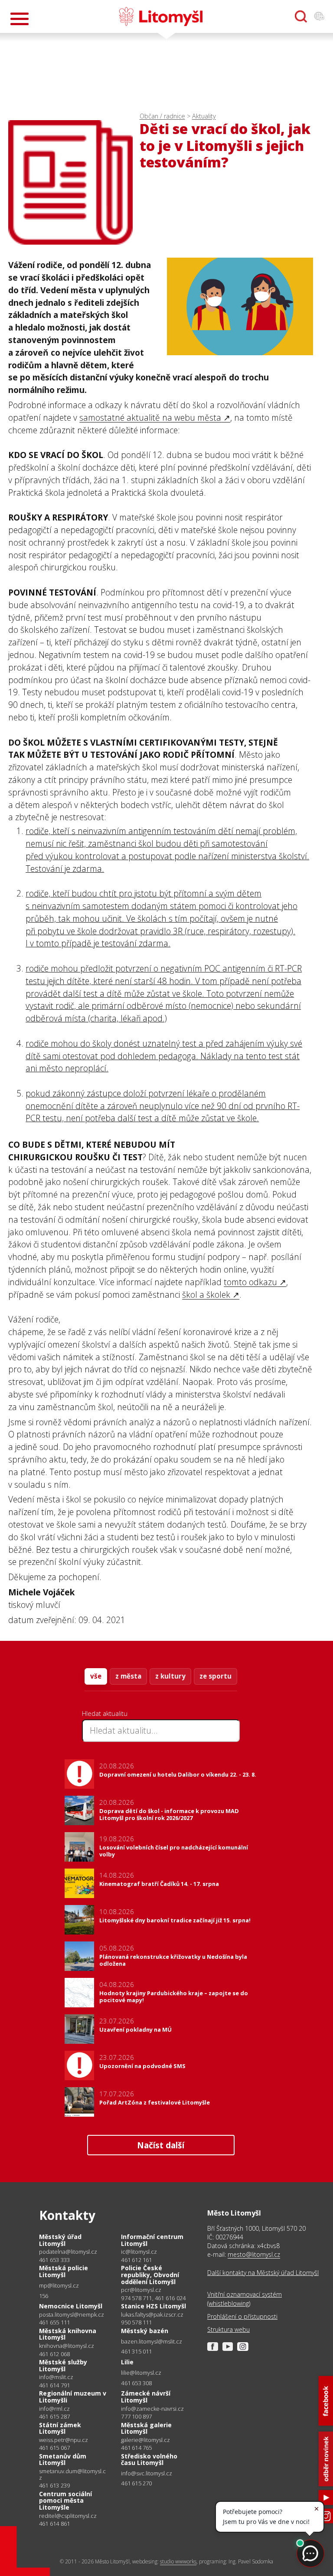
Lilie (127, 2362)
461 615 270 (136, 2483)
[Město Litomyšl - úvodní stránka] (161, 16)
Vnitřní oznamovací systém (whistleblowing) (245, 2299)
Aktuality (204, 116)
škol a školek (206, 1295)
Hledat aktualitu (105, 1713)
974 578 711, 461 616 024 (153, 2298)
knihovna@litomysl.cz (67, 2346)
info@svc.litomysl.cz (147, 2473)
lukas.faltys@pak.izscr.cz (152, 2315)
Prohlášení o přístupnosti (242, 2316)
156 (44, 2296)
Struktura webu (229, 2329)
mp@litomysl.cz (59, 2286)
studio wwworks (178, 2561)
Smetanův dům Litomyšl (63, 2460)
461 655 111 (54, 2322)
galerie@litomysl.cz (145, 2440)
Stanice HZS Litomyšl (153, 2306)
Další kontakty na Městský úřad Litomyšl (263, 2273)
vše (96, 1676)
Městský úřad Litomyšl (60, 2240)
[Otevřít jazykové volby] (319, 16)
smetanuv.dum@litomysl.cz (72, 2474)
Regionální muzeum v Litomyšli (73, 2397)
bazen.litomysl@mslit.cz (152, 2342)
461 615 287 (54, 2416)
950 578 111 (136, 2322)
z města (128, 1676)
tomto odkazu (250, 1282)
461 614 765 (136, 2448)
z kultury (170, 1676)
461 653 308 (136, 2383)
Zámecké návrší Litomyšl (146, 2397)
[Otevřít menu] (20, 19)
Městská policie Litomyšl (64, 2271)
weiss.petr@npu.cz (64, 2440)
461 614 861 (54, 2524)
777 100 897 (136, 2416)
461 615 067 (54, 2448)
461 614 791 (54, 2385)
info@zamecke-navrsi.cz (152, 2409)
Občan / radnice (162, 116)
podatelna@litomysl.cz (68, 2252)
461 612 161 (136, 2260)
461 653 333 (54, 2260)
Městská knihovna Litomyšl (68, 2334)
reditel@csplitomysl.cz (68, 2516)
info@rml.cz (54, 2409)
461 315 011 (136, 2351)
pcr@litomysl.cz (141, 2290)
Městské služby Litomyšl (63, 2365)
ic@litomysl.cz (139, 2252)
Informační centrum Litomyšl (152, 2240)
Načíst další (161, 2145)
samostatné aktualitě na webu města (150, 417)
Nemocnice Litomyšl (71, 2306)
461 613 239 (54, 2485)
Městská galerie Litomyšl (146, 2428)
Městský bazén (145, 2331)
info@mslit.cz (56, 2377)
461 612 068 (54, 2354)
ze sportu (215, 1676)
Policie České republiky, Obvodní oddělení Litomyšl (150, 2275)
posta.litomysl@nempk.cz (72, 2315)
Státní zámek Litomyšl (60, 2428)
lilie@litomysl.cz (141, 2373)
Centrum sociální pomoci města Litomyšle (65, 2501)
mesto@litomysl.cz (254, 2254)
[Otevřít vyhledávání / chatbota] (301, 16)
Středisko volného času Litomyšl (149, 2460)
